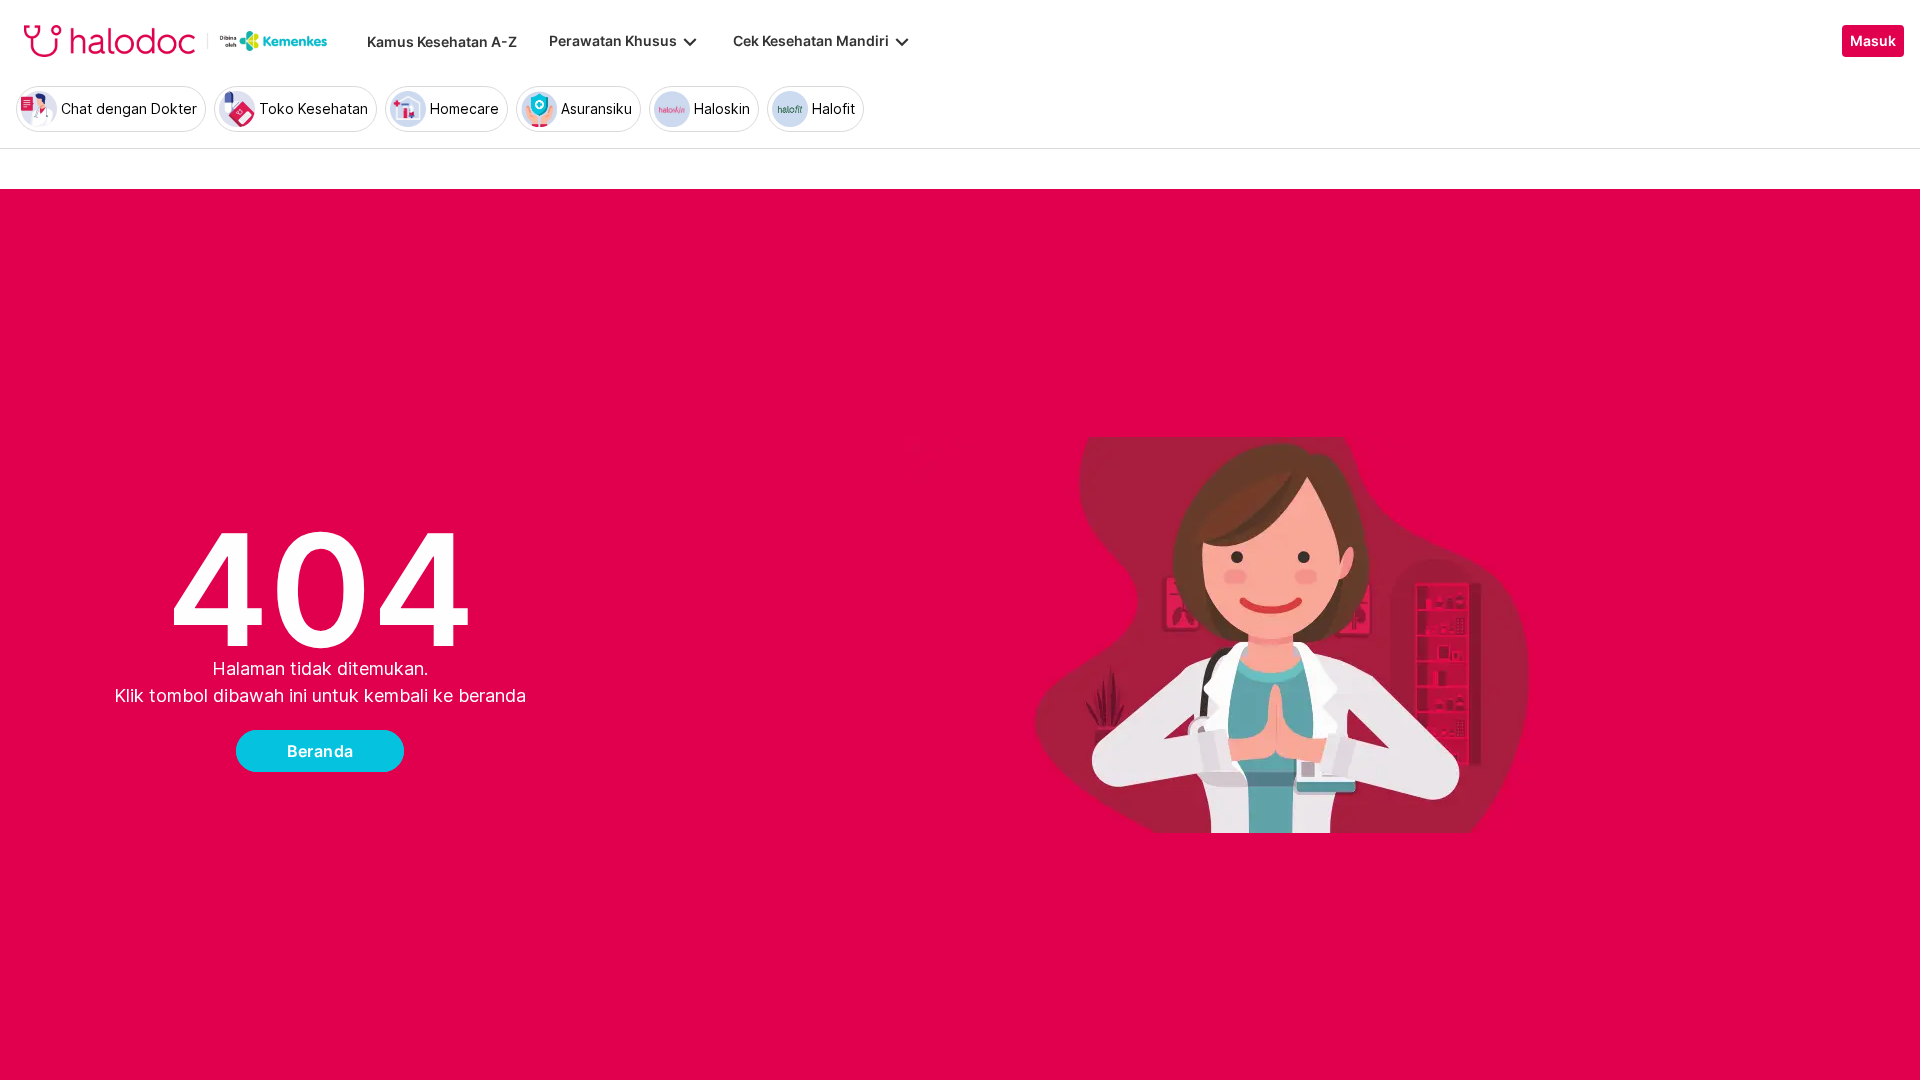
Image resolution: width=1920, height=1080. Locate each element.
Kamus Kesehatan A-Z (442, 41)
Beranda (320, 751)
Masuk (1873, 41)
